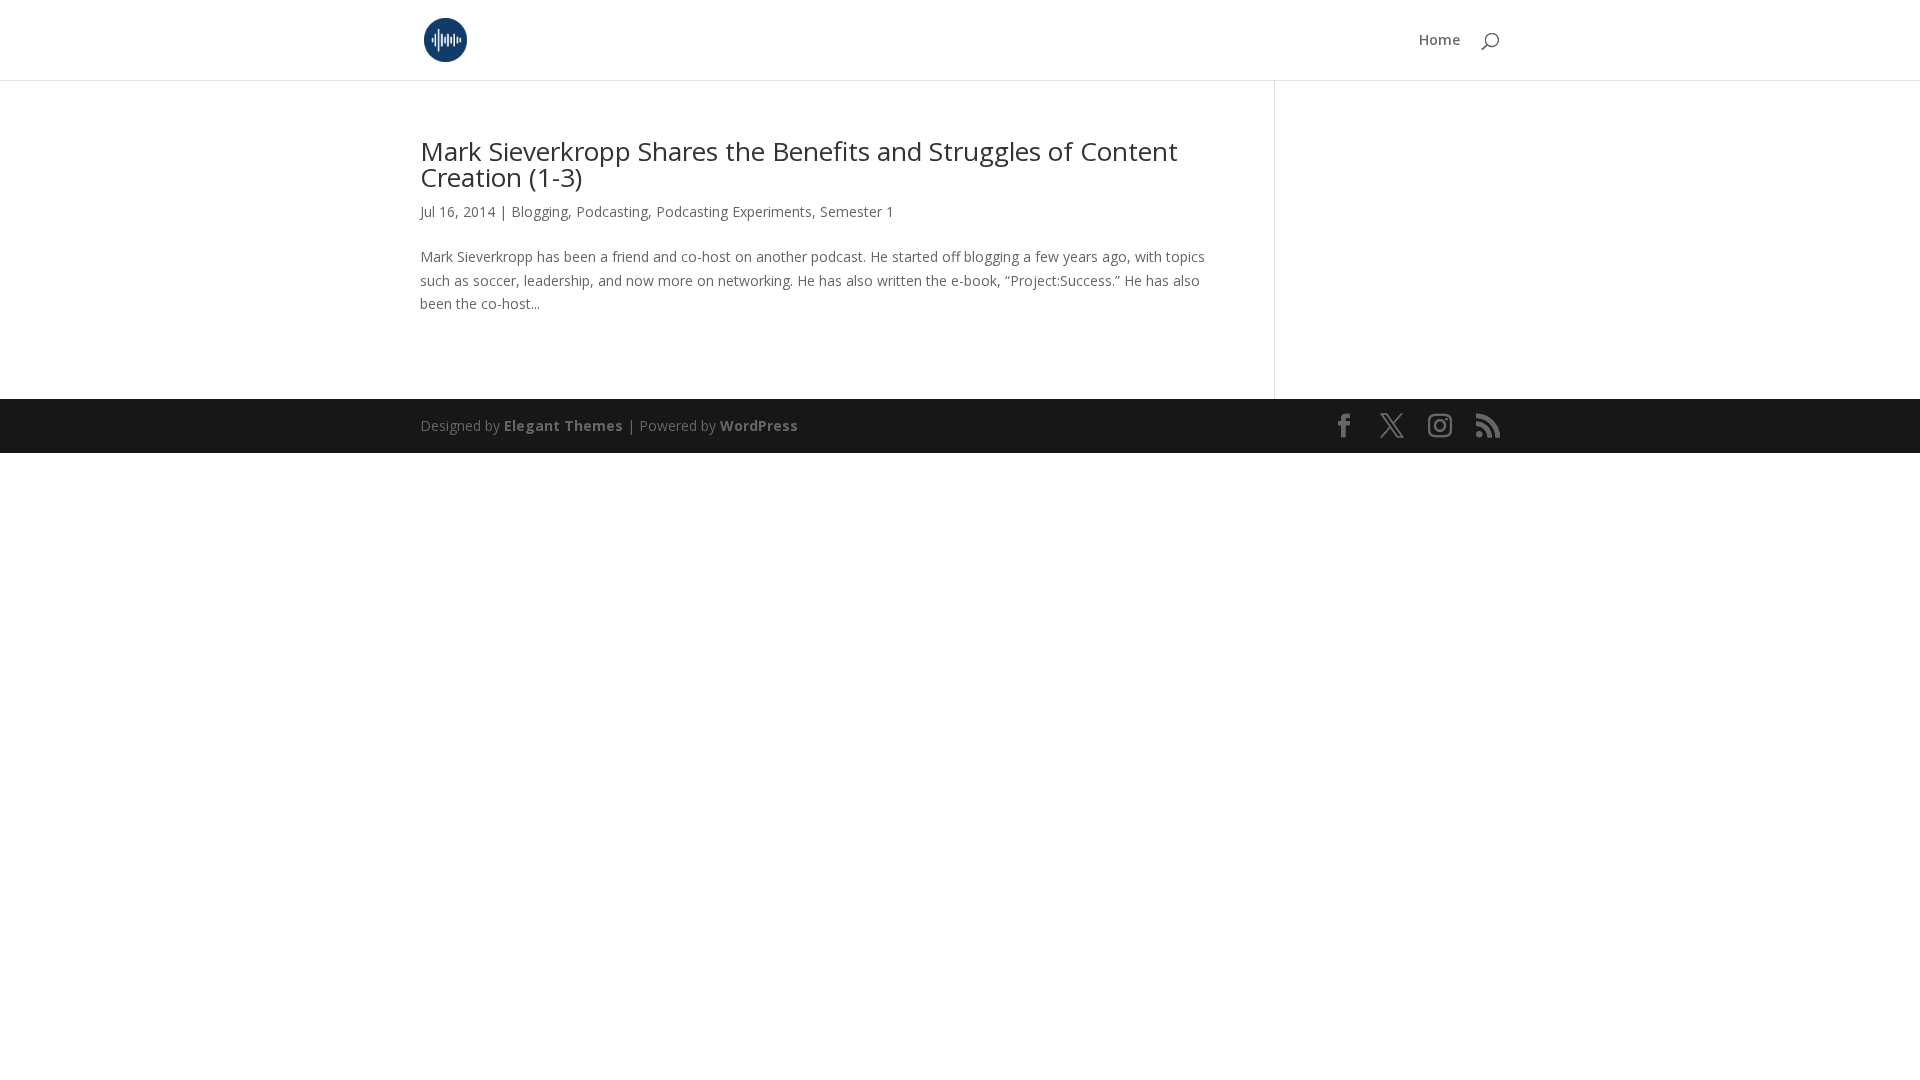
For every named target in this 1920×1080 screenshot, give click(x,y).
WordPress (759, 425)
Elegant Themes (563, 425)
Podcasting (612, 211)
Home (1439, 41)
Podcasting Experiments (734, 211)
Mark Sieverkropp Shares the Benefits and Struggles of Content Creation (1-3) (799, 164)
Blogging (539, 211)
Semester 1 (857, 211)
